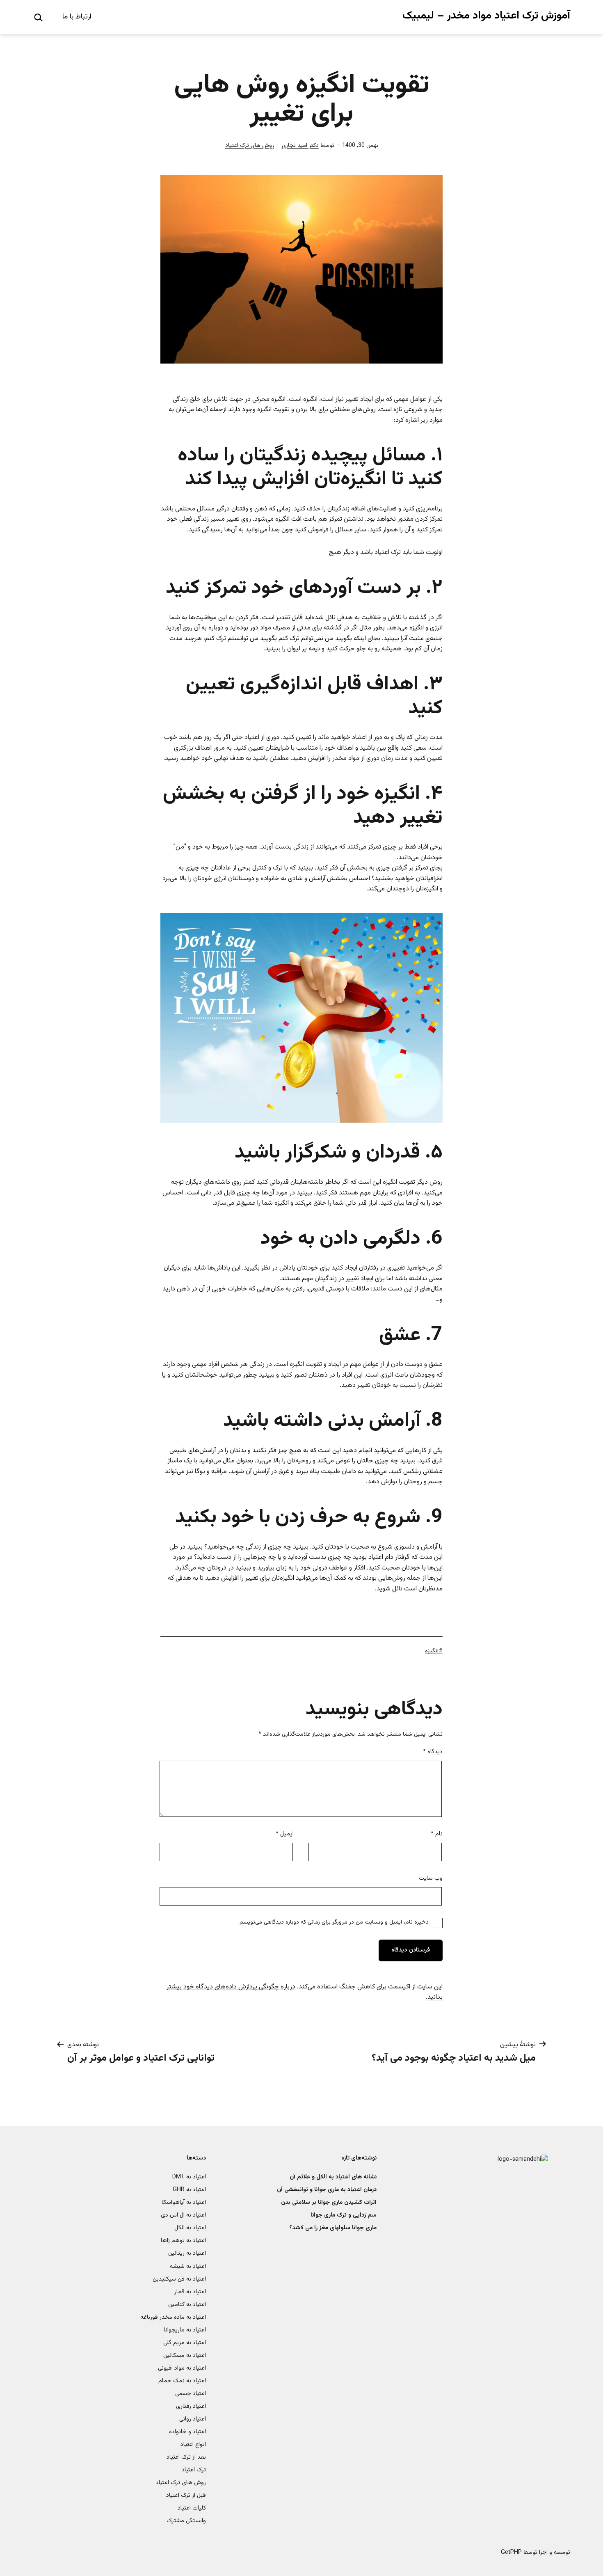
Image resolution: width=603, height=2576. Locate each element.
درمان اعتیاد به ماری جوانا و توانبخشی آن (327, 2190)
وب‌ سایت (431, 1878)
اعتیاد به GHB (189, 2190)
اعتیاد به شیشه (188, 2266)
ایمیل (285, 1834)
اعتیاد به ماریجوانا (185, 2330)
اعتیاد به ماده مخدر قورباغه (173, 2317)
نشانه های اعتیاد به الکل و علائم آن (333, 2177)
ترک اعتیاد (194, 2470)
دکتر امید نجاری (300, 146)
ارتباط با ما (77, 17)
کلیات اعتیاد (192, 2508)
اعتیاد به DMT (189, 2177)
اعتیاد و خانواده (187, 2432)
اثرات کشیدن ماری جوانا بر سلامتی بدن (329, 2202)
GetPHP (511, 2552)
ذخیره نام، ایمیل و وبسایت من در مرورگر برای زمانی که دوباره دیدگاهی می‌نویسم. (333, 1922)
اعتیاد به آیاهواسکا (184, 2202)
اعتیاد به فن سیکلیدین (179, 2279)
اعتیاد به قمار (190, 2292)
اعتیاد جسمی (191, 2394)
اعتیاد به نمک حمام (182, 2381)
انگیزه (432, 1651)
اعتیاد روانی (193, 2419)
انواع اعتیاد (193, 2444)
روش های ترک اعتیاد (250, 146)
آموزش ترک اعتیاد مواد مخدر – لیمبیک (486, 16)
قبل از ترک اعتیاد (186, 2495)
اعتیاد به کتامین (187, 2305)
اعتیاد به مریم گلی (185, 2343)
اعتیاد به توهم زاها (183, 2241)
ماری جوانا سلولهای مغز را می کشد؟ (333, 2228)
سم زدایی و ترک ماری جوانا (344, 2215)
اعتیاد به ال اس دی (183, 2215)
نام (437, 1834)
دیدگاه (433, 1752)
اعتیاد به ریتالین (187, 2253)
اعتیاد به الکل (190, 2228)
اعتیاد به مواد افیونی (182, 2368)
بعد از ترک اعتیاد (186, 2457)
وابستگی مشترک (186, 2521)
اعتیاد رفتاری (191, 2406)
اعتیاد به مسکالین (185, 2355)
